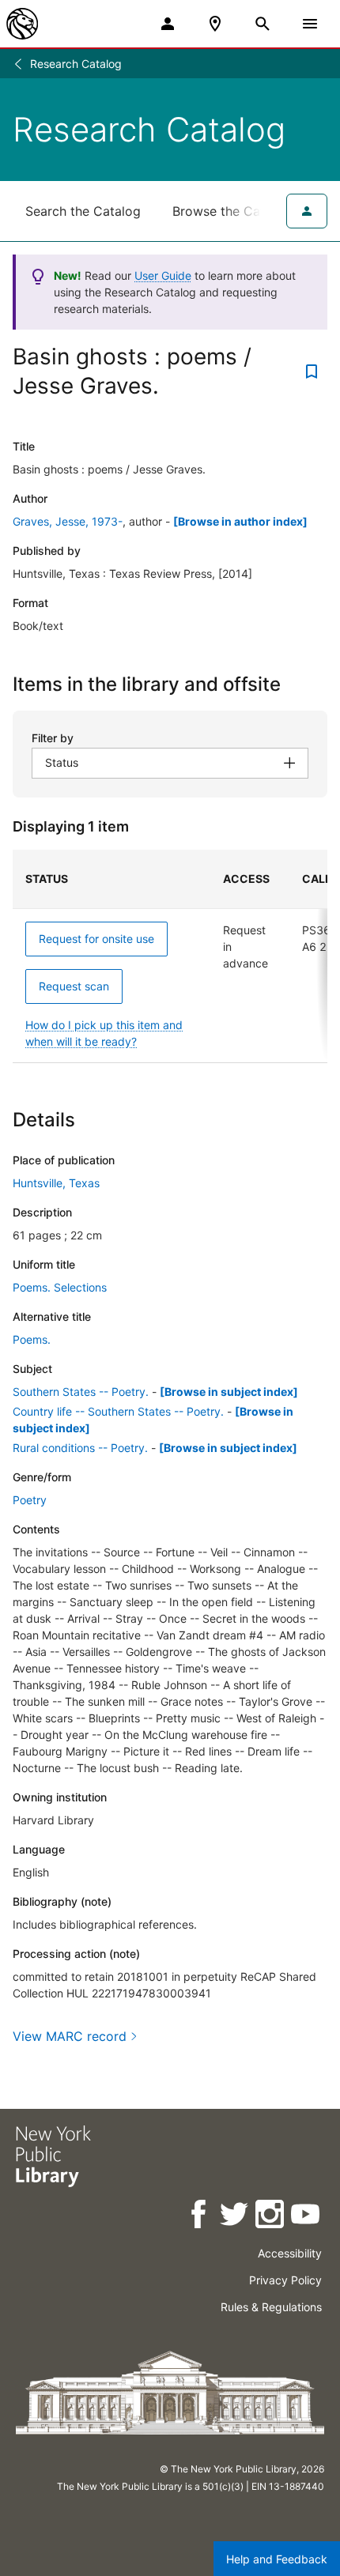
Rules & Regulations (271, 2307)
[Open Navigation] (310, 24)
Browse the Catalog (232, 211)
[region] (170, 956)
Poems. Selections (60, 1287)
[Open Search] (263, 24)
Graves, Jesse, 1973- (68, 521)
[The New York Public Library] (22, 24)
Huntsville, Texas (56, 1183)
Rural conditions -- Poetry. (80, 1448)
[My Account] (168, 24)
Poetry (30, 1500)
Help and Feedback (277, 2559)
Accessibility (290, 2253)
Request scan (74, 986)
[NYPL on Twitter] (235, 2217)
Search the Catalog (83, 211)
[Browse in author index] (240, 521)
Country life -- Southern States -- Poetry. (118, 1411)
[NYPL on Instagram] (271, 2217)
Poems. (32, 1339)
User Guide (163, 275)
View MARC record (70, 2036)
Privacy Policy (285, 2280)
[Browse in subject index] (229, 1392)
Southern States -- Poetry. (81, 1392)
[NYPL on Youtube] (306, 2217)
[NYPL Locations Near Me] (215, 24)
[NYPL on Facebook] (200, 2217)
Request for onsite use (96, 939)
